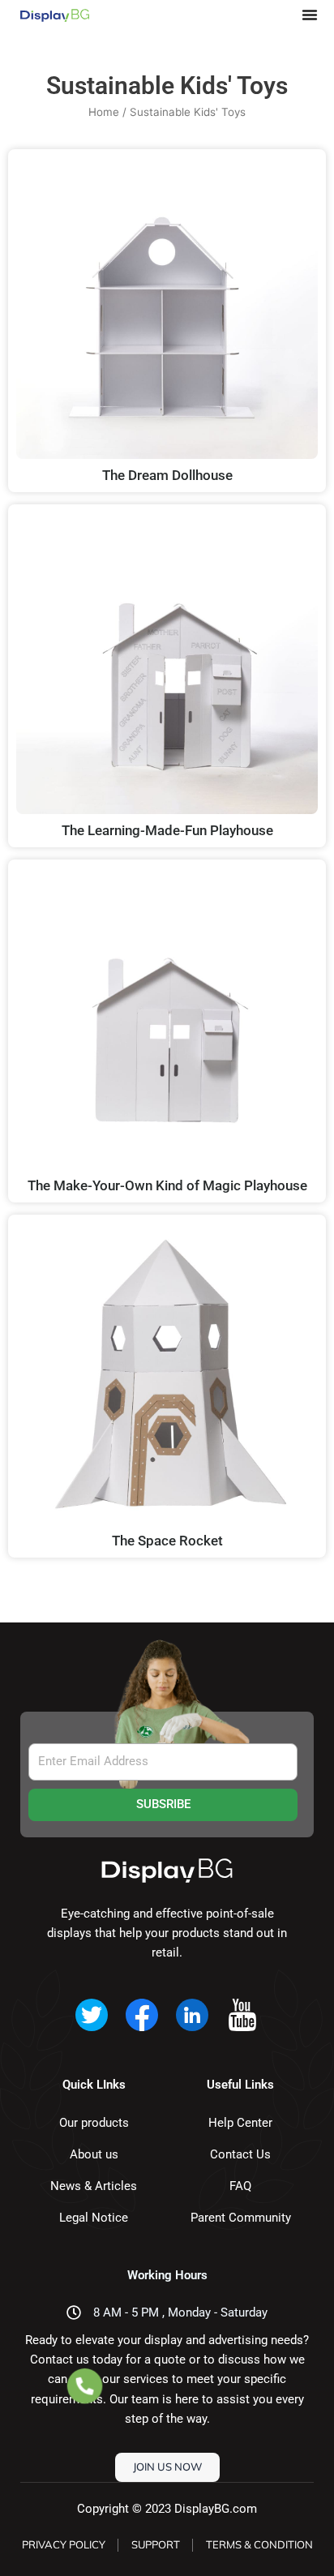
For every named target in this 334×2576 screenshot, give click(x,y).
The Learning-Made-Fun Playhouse (167, 830)
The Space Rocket (167, 1541)
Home (104, 112)
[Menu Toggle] (310, 15)
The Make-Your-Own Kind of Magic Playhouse (167, 1185)
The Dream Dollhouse (167, 475)
